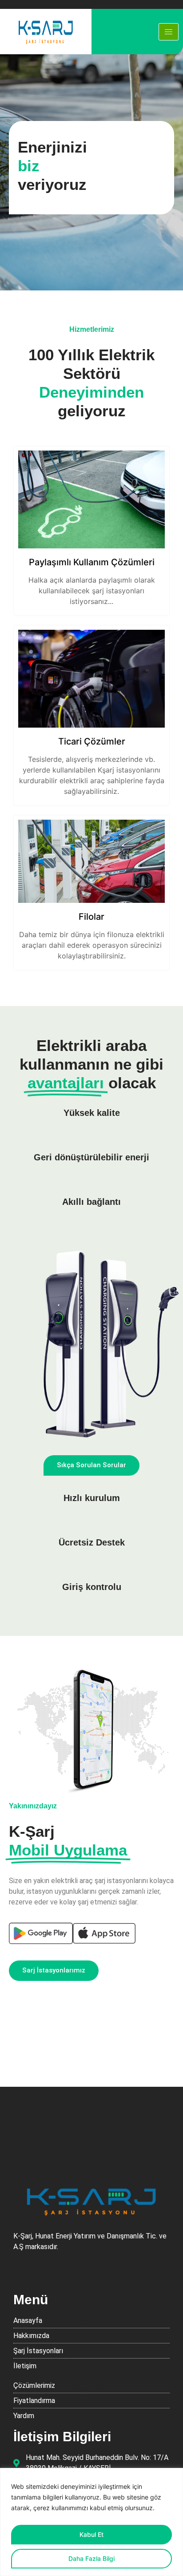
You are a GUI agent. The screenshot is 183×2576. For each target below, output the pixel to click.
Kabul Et (91, 2534)
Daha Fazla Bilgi (91, 2558)
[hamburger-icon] (169, 32)
